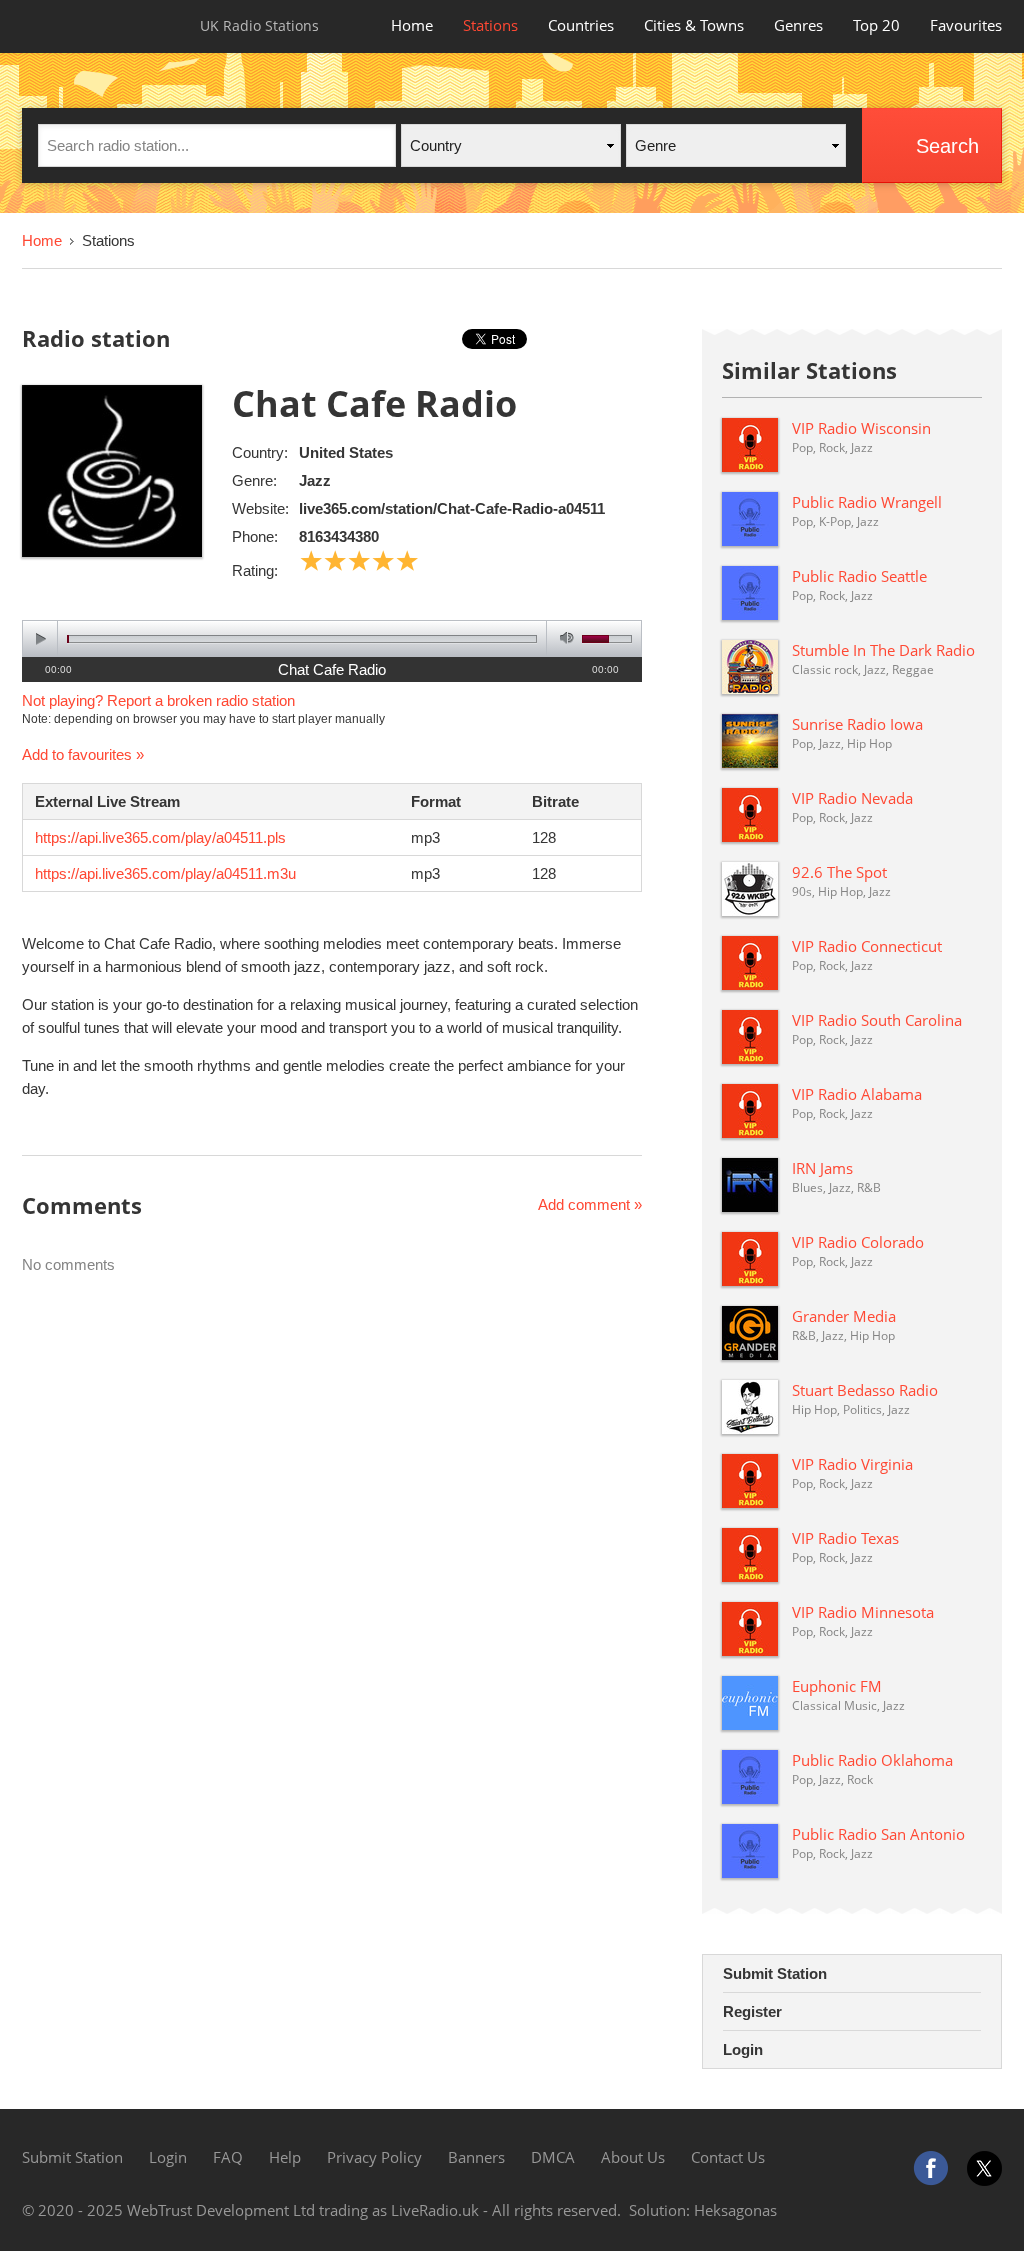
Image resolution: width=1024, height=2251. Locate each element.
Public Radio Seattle (859, 576)
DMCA (553, 2157)
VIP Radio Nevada (852, 798)
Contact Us (728, 2157)
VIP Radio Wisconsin (861, 428)
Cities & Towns (694, 25)
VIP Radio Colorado (858, 1242)
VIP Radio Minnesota (863, 1612)
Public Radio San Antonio (878, 1834)
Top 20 (876, 25)
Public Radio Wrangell (867, 502)
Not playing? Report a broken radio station (158, 700)
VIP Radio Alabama (857, 1094)
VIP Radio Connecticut (867, 946)
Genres (798, 25)
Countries (581, 25)
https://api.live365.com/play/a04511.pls (160, 837)
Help (285, 2157)
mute (563, 638)
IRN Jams (822, 1168)
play (40, 638)
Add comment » (590, 1204)
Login (743, 2049)
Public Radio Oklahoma (872, 1760)
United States (346, 452)
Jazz (315, 480)
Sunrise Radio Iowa (857, 724)
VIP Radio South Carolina (877, 1020)
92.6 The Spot (839, 872)
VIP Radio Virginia (852, 1464)
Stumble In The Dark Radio (883, 650)
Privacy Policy (374, 2157)
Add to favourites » (83, 754)
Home (412, 25)
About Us (633, 2157)
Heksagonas (735, 2210)
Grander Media (844, 1316)
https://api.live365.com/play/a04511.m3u (165, 873)
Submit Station (775, 1973)
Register (752, 2011)
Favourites (966, 25)
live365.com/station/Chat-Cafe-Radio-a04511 (452, 508)
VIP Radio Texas (845, 1538)
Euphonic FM (837, 1686)
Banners (476, 2157)
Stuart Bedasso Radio (865, 1390)
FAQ (228, 2157)
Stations (490, 25)
